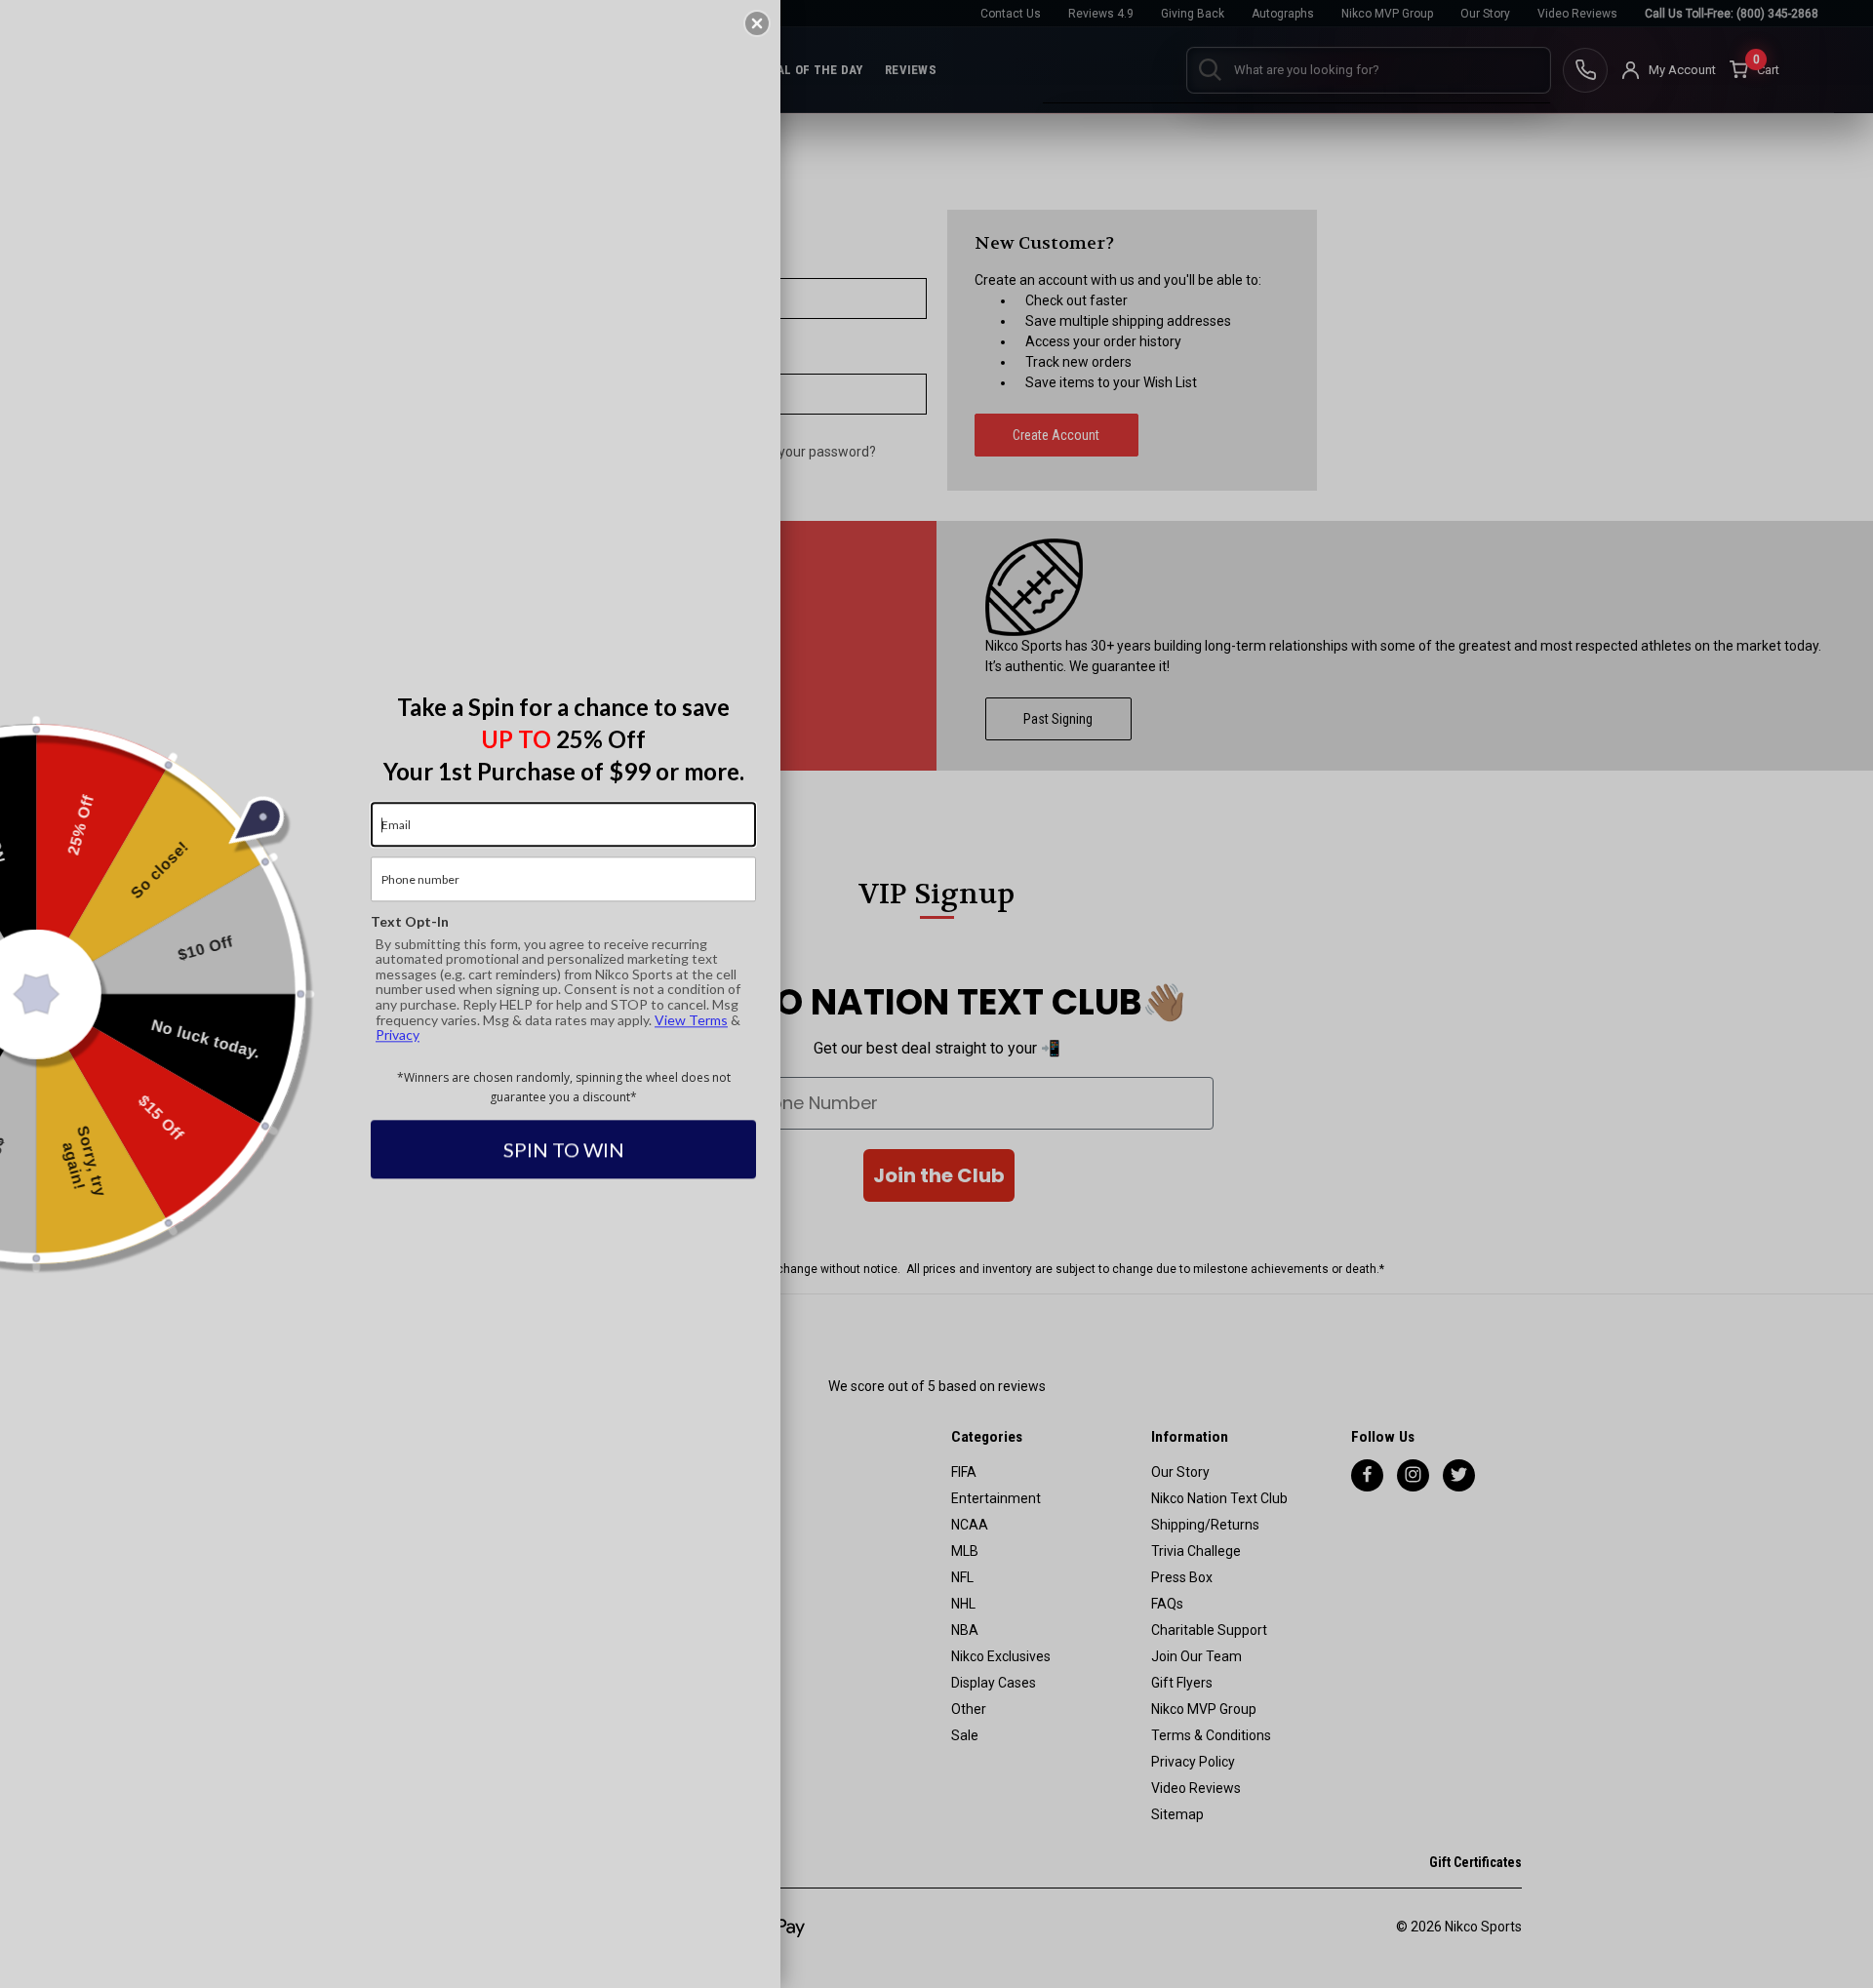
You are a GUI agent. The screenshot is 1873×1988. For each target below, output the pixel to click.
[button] (757, 23)
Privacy (398, 1034)
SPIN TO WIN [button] (564, 1150)
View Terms (691, 1020)
